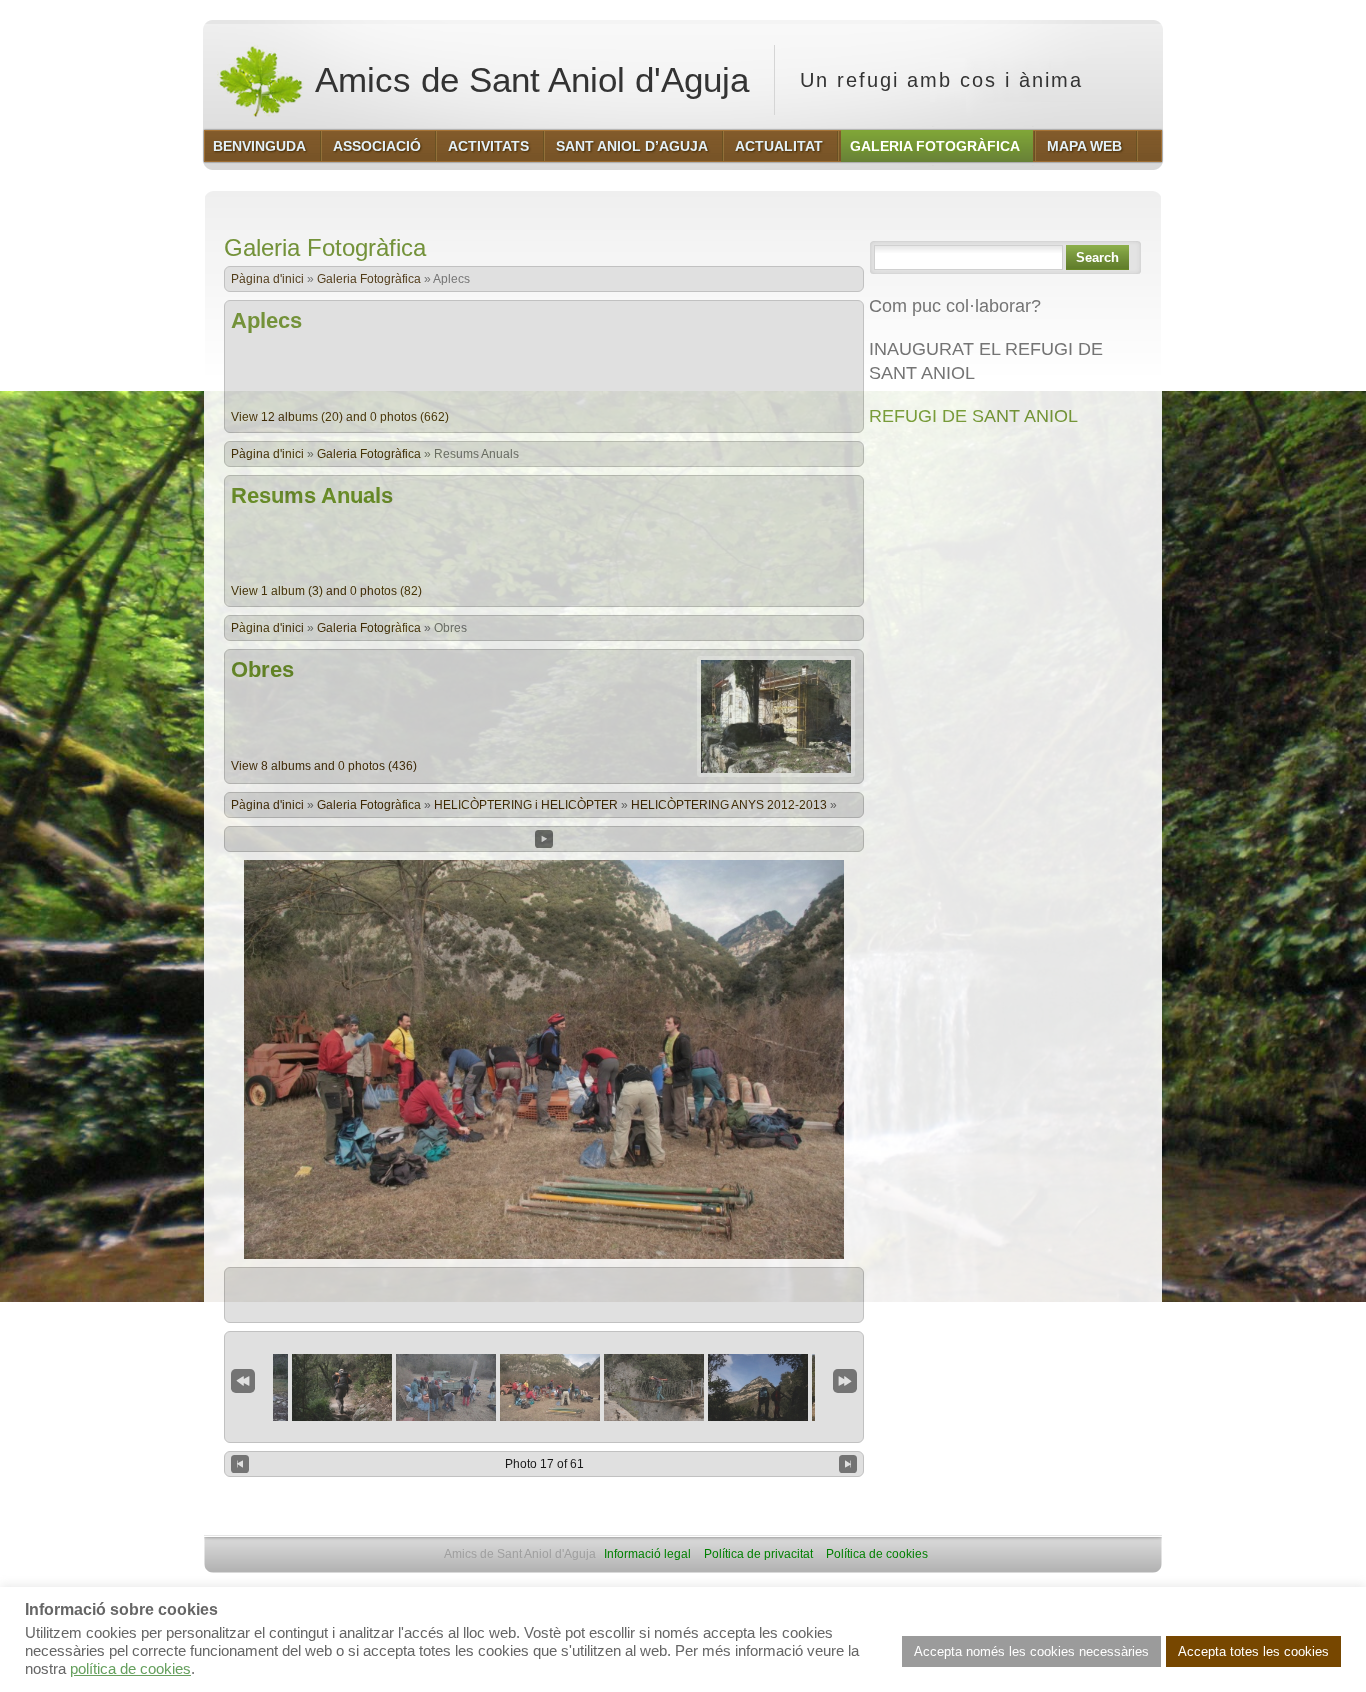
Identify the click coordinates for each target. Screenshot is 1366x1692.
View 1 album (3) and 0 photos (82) (326, 591)
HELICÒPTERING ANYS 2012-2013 (729, 805)
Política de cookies (877, 1554)
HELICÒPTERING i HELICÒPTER (526, 805)
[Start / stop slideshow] (544, 839)
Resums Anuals (312, 495)
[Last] (845, 1381)
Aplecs (266, 320)
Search (1097, 257)
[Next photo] (848, 1464)
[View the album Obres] (776, 773)
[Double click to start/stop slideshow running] (550, 1387)
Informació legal (647, 1554)
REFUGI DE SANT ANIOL (973, 416)
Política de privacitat (758, 1554)
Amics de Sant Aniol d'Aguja (528, 79)
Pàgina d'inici (267, 279)
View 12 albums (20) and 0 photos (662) (340, 417)
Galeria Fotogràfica (369, 279)
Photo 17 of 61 (544, 1464)
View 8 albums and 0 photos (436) (324, 766)
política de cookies (130, 1669)
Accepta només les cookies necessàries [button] (1031, 1651)
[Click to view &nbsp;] (342, 1387)
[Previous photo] (240, 1464)
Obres (262, 669)
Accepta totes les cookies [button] (1253, 1651)
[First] (243, 1381)
